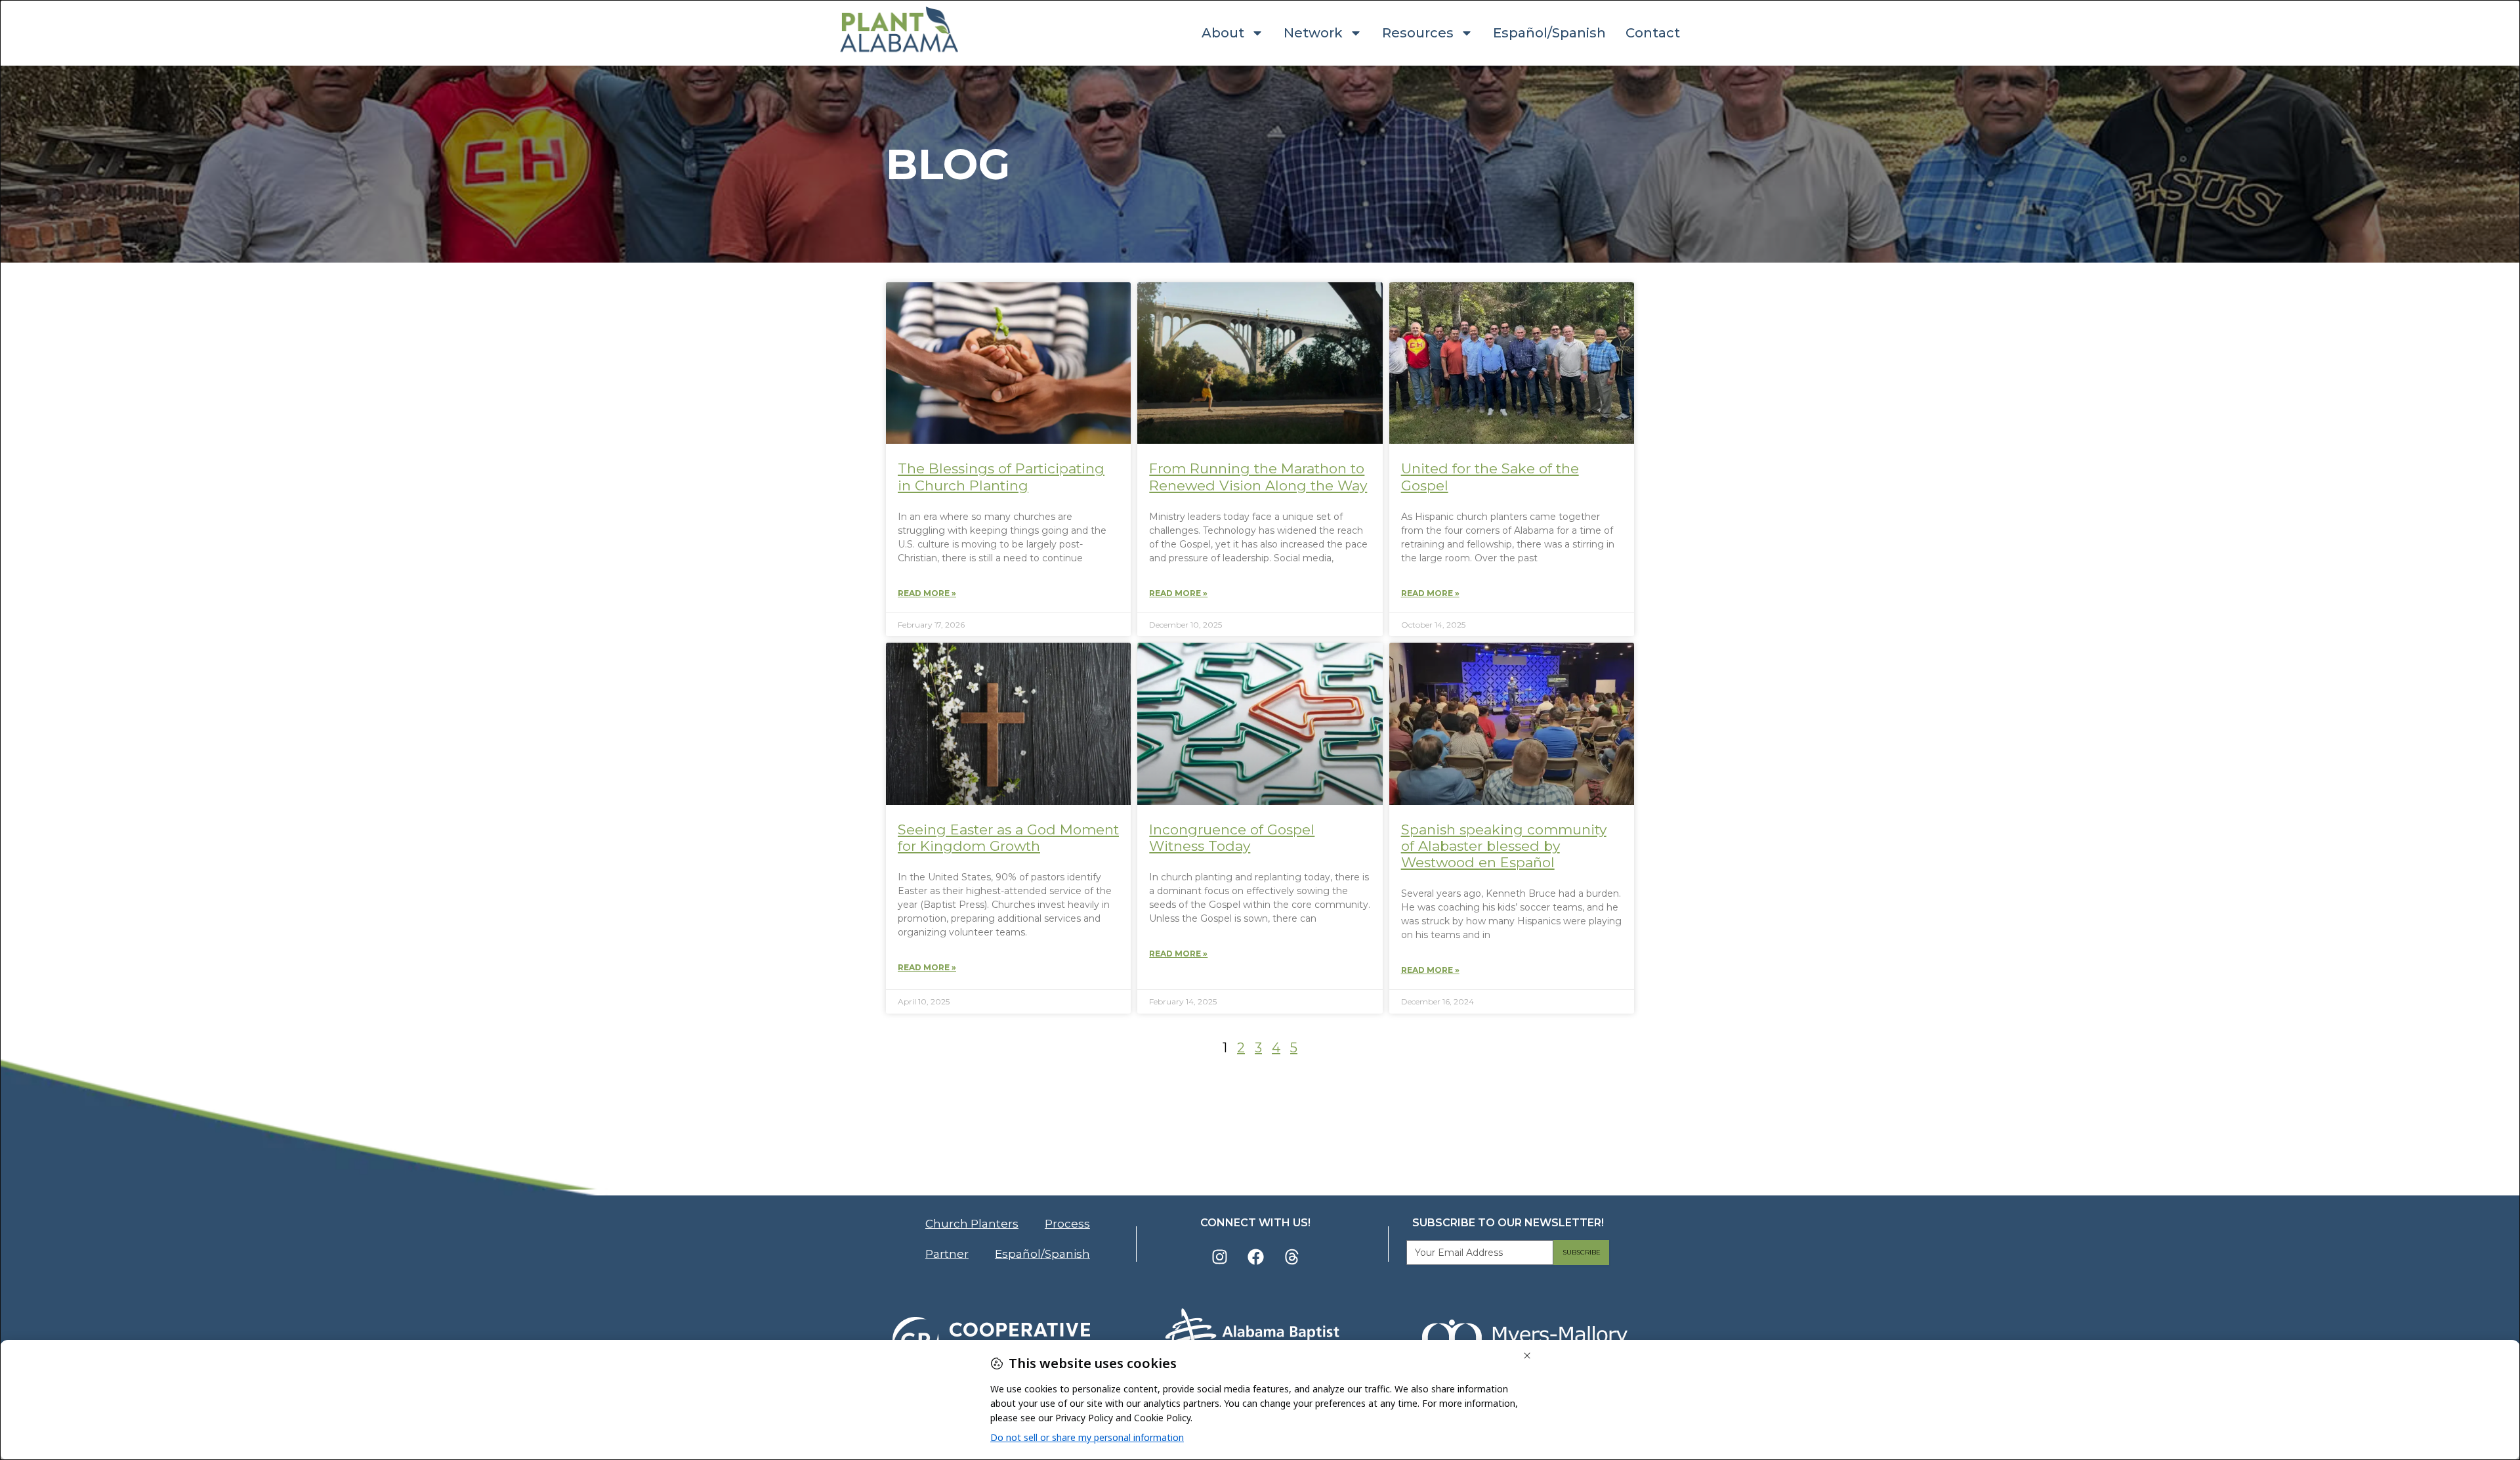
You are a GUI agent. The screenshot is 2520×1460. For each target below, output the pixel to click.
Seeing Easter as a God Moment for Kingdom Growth (1008, 838)
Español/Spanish (1549, 33)
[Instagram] (1219, 1256)
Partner (947, 1254)
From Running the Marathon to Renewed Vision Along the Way (1258, 477)
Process (1067, 1224)
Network (1313, 33)
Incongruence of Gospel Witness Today (1232, 838)
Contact (1653, 33)
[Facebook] (1255, 1256)
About (1223, 33)
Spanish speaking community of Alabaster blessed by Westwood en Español (1504, 846)
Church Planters (972, 1224)
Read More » (927, 593)
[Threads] (1291, 1256)
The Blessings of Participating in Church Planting (1001, 477)
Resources (1418, 33)
